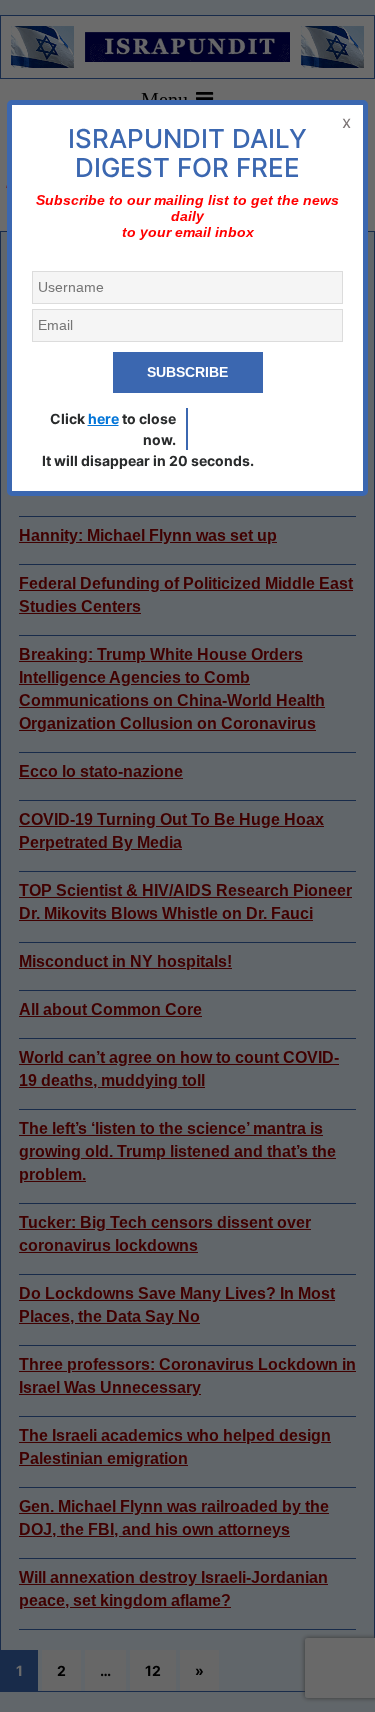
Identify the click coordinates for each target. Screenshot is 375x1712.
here (103, 418)
